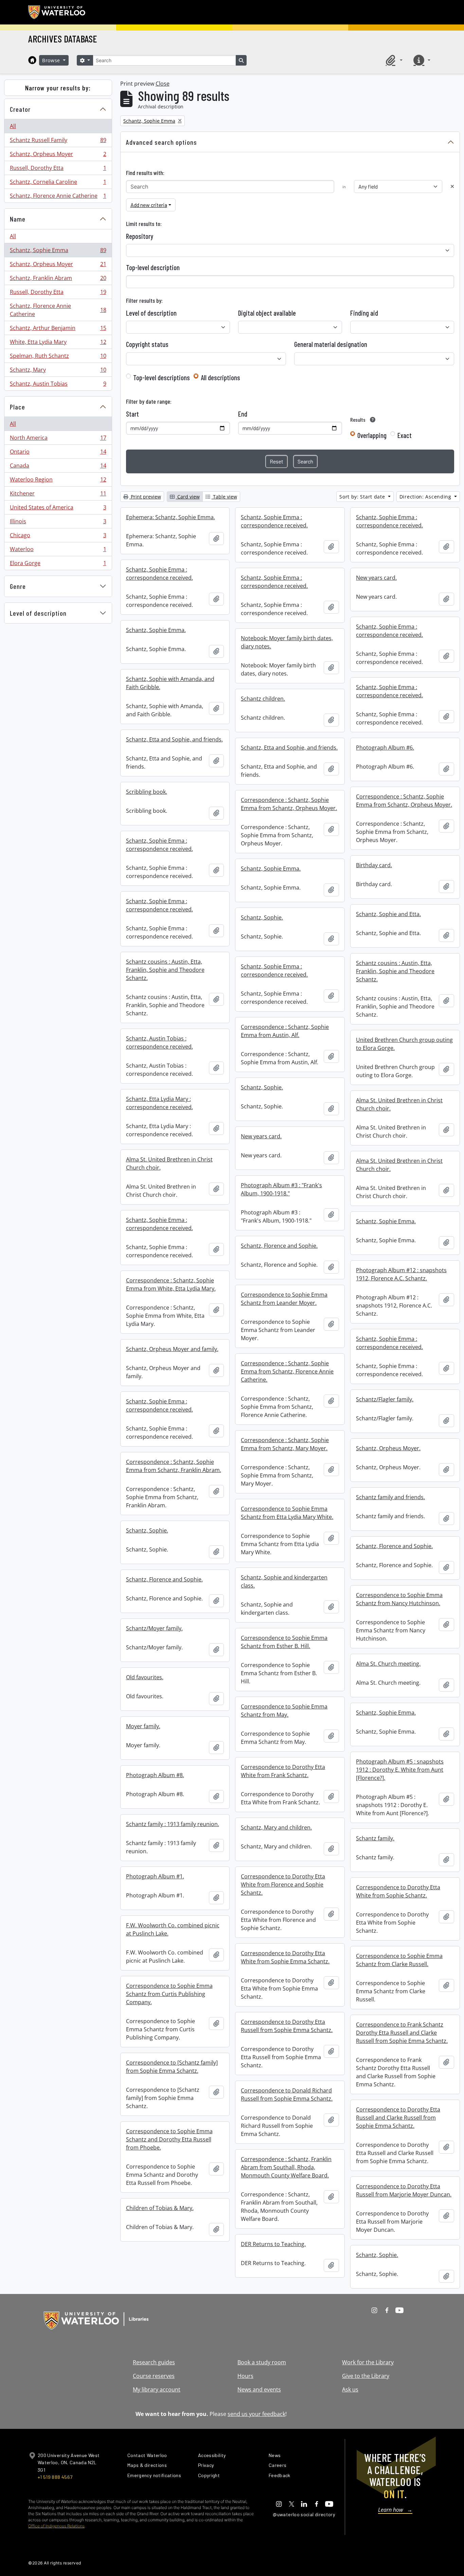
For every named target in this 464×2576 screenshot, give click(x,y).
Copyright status (147, 344)
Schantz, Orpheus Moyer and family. (172, 1349)
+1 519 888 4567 (55, 2477)
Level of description (38, 613)
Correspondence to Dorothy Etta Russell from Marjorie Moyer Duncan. (404, 2190)
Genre (18, 586)
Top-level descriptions (162, 378)
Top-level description (153, 267)
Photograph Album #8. (155, 1775)
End (243, 414)
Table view (224, 497)
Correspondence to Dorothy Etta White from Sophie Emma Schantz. (285, 1957)
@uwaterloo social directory (304, 2514)
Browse (52, 60)
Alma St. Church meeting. (388, 1664)
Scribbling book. (147, 792)
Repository (140, 236)
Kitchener (58, 495)
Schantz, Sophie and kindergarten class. (284, 1581)
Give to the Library (366, 2376)
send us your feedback (256, 2414)
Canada (58, 467)
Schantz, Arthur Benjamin (58, 330)
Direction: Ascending (426, 497)
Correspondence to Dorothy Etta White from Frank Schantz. (283, 1771)
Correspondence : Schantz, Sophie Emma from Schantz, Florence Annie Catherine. (287, 1371)
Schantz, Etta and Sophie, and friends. (174, 739)
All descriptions (220, 378)
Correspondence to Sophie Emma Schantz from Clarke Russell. (399, 1960)
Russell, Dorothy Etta (58, 170)
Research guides (154, 2362)
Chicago (58, 537)
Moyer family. (143, 1726)
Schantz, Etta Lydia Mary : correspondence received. (159, 1103)
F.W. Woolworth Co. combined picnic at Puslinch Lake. (173, 1929)
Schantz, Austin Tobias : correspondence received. (159, 1042)
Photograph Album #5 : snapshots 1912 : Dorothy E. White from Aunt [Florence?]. (400, 1770)
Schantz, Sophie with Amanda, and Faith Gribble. (170, 683)
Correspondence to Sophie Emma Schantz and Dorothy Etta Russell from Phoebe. (169, 2139)
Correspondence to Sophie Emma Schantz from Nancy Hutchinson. (399, 1599)
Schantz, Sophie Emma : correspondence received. (274, 521)
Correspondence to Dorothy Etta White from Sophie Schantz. (398, 1891)
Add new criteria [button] (149, 205)
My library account (157, 2389)
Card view (188, 497)
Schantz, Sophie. (262, 917)
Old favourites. (145, 1677)
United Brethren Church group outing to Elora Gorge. (404, 1044)
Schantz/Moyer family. (154, 1628)
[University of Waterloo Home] (57, 12)
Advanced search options (162, 142)
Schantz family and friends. (390, 1497)
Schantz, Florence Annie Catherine (58, 197)
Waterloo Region (58, 481)
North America (58, 439)
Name (18, 219)
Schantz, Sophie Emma (58, 252)
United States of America (58, 509)
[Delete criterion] (452, 186)
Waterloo (58, 551)
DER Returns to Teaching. (273, 2244)
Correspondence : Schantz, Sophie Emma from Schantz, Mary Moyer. (285, 1444)
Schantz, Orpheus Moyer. (388, 1448)
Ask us (350, 2389)
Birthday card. (374, 865)
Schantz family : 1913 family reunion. (173, 1824)
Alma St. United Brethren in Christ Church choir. (399, 1104)
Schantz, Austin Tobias (58, 385)
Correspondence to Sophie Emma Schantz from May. (284, 1711)
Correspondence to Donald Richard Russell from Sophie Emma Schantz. (287, 2095)
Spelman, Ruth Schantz (58, 357)
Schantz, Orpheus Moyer (58, 156)
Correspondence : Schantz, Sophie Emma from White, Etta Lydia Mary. (171, 1284)
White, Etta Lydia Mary (58, 344)
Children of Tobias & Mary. (160, 2208)
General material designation (331, 344)
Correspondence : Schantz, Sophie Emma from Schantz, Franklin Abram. (174, 1466)
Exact (405, 435)
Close (163, 84)
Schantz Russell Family (58, 142)
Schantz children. (263, 699)
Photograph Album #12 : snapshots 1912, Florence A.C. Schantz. (401, 1274)
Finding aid (364, 313)
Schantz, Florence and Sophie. (279, 1246)
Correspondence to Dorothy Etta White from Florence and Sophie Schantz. (283, 1885)
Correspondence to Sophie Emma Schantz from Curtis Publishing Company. (169, 1994)
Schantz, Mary (58, 371)
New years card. (376, 578)
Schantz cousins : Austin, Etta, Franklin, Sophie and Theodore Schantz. (165, 970)
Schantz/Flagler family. (385, 1399)
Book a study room (262, 2362)
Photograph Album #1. (155, 1876)
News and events (259, 2389)
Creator (20, 109)
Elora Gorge (58, 565)
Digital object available (267, 313)
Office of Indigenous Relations (56, 2526)
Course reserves (154, 2376)
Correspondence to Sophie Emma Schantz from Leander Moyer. (284, 1299)
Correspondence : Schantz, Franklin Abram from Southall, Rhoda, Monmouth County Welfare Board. (286, 2167)
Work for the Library (368, 2362)
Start (132, 414)
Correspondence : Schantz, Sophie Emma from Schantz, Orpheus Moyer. (404, 801)
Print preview (145, 497)
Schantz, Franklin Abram (58, 280)
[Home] (32, 60)
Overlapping (372, 435)
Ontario (58, 453)
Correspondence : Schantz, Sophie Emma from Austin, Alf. (285, 1031)
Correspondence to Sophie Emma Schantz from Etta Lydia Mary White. (287, 1513)
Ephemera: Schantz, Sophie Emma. (171, 517)
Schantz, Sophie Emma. (156, 630)
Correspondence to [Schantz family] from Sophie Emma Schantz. (172, 2067)
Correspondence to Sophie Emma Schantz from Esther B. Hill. (284, 1642)
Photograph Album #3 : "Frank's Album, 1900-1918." (281, 1189)
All (13, 126)
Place (17, 407)
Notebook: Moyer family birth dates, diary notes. (287, 642)
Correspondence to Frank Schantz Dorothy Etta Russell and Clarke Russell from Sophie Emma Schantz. (402, 2033)
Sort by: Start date (363, 497)
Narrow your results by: (58, 88)
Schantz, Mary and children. (276, 1827)
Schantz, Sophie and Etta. (388, 914)
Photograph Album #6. (385, 748)
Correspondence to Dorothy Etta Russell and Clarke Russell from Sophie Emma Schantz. (398, 2118)
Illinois (58, 523)
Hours (245, 2376)
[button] (393, 60)
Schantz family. (375, 1838)
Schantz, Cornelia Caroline (58, 183)
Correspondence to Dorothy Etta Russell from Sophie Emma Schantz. (287, 2026)
